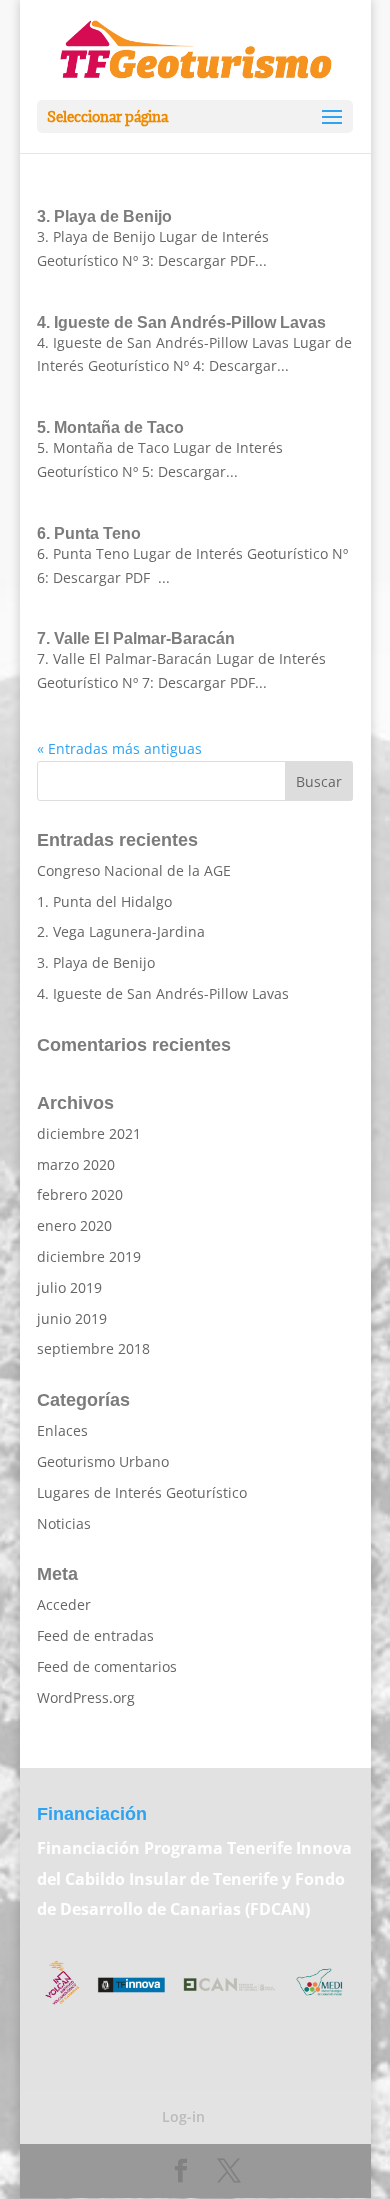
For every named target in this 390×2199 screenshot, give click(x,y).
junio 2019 (72, 1318)
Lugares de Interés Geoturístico (142, 1492)
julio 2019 (69, 1287)
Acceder (64, 1604)
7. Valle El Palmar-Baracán (136, 638)
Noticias (64, 1523)
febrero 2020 (80, 1194)
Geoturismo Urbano (103, 1461)
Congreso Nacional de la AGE (134, 870)
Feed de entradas (95, 1635)
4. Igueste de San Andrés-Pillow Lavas (181, 322)
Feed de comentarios (107, 1666)
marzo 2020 (76, 1164)
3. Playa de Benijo (104, 216)
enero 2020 (74, 1225)
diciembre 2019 (89, 1256)
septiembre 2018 (93, 1348)
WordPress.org (86, 1697)
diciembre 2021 (89, 1133)
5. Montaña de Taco (110, 427)
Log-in (183, 2116)
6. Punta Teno (89, 533)
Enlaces (62, 1430)
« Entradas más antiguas (119, 748)
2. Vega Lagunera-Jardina (121, 931)
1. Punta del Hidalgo (104, 901)
